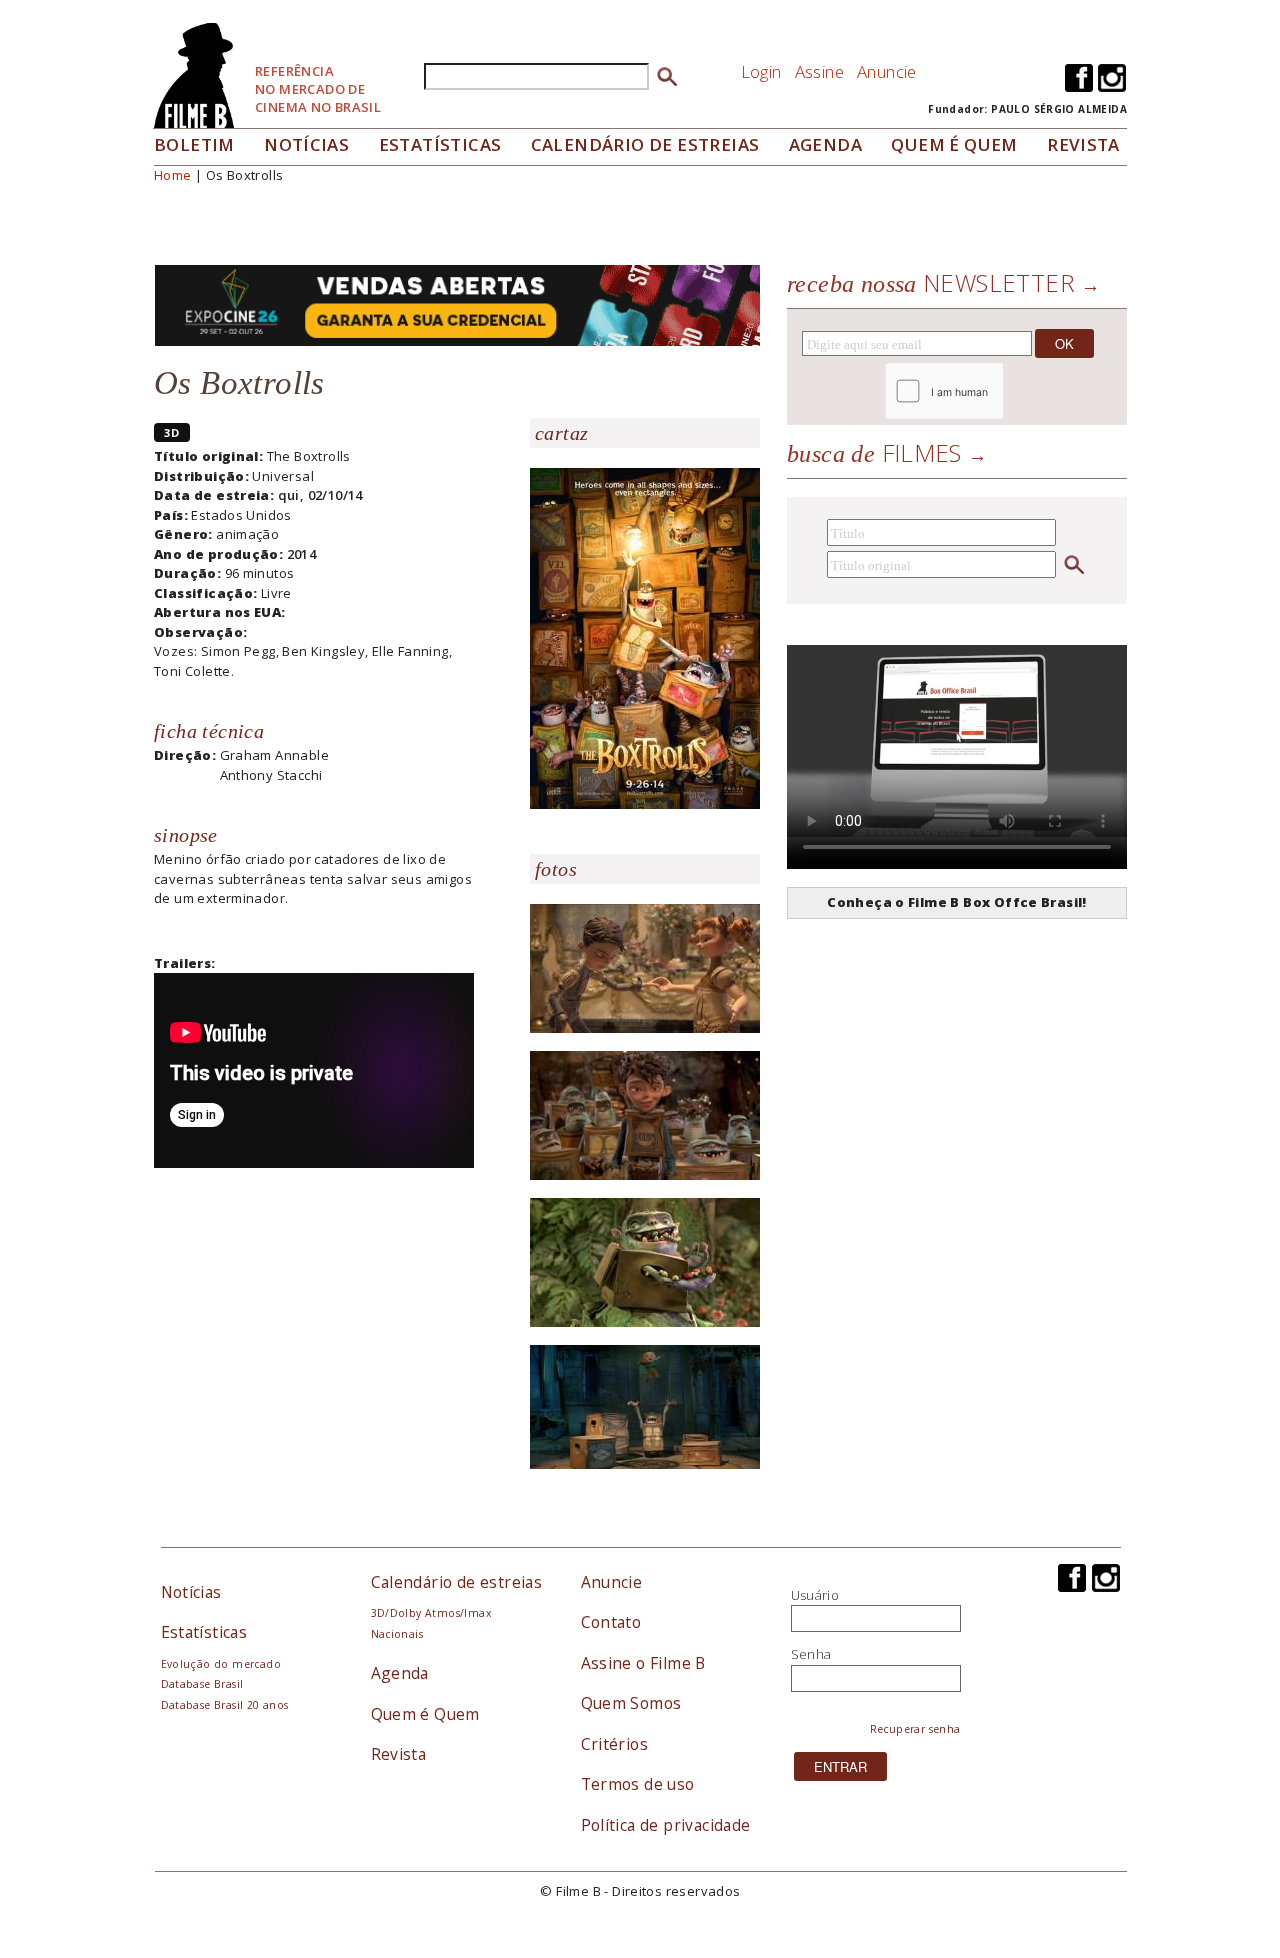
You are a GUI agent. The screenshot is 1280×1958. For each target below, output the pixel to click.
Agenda (825, 144)
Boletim (194, 144)
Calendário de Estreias (645, 144)
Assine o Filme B (643, 1663)
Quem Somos (631, 1703)
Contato (611, 1622)
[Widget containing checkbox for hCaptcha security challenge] (998, 391)
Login (761, 71)
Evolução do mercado (221, 1664)
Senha (811, 1654)
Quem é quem (954, 144)
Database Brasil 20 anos (225, 1705)
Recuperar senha (915, 1729)
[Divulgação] (645, 637)
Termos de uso (638, 1784)
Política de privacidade (666, 1825)
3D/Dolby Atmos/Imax (431, 1613)
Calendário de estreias (457, 1582)
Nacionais (397, 1634)
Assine (819, 71)
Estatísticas (440, 144)
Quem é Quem (425, 1714)
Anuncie (887, 71)
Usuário (815, 1595)
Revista (1083, 144)
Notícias (306, 144)
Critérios (615, 1744)
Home (173, 175)
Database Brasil (202, 1684)
